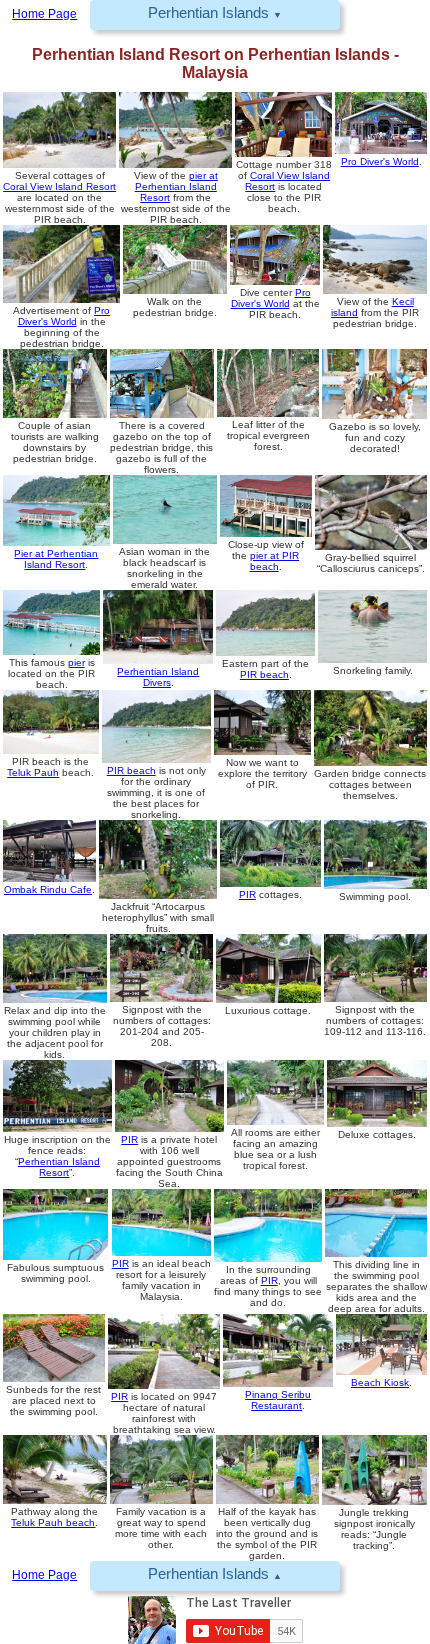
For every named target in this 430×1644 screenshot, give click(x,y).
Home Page (44, 1575)
